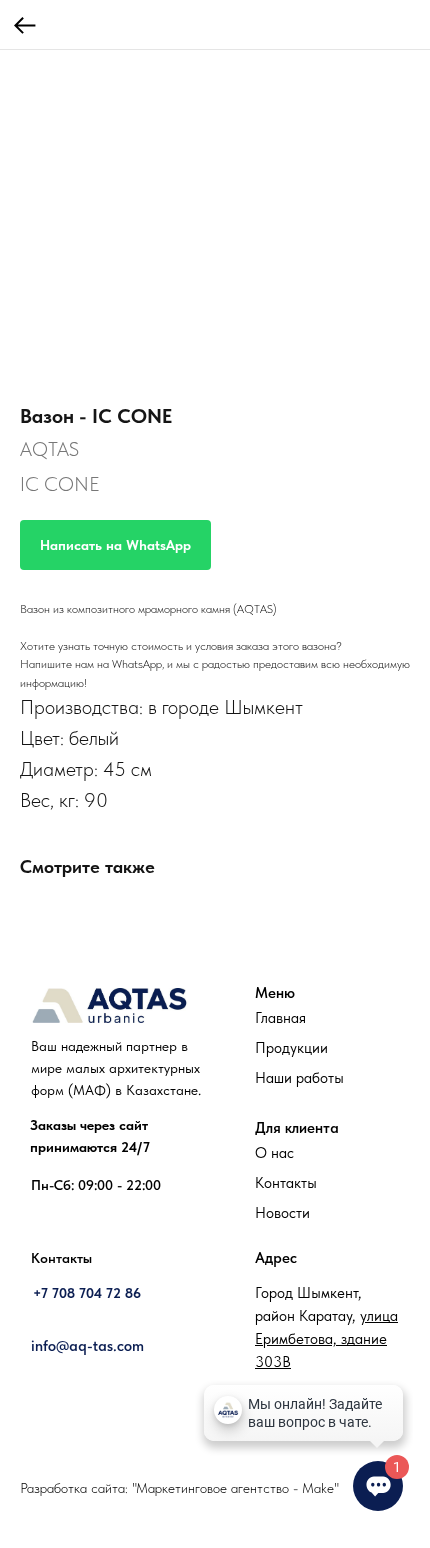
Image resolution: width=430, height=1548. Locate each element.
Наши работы (299, 1078)
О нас (274, 1153)
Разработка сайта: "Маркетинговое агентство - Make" (179, 1488)
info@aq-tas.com (87, 1346)
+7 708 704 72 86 (87, 1293)
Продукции (291, 1048)
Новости (282, 1213)
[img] (109, 1005)
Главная (280, 1018)
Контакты (286, 1183)
